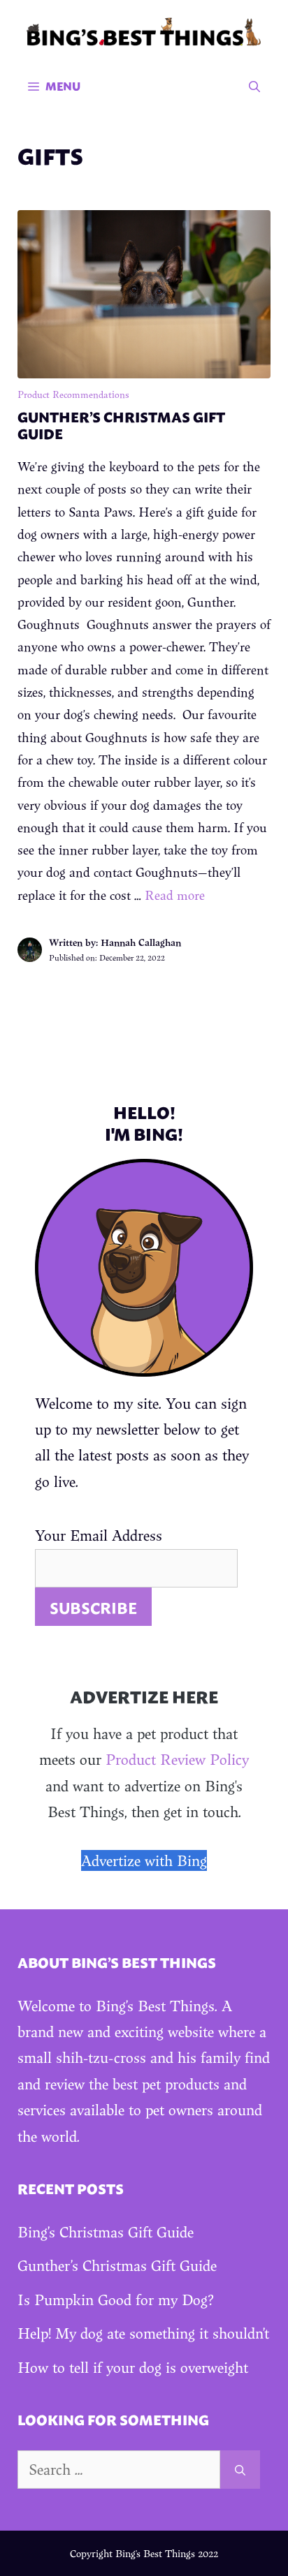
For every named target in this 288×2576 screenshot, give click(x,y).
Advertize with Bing (144, 1860)
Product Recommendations (73, 394)
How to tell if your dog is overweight (133, 2367)
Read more (175, 895)
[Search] (240, 2470)
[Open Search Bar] (254, 86)
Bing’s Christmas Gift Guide (106, 2232)
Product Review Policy (177, 1759)
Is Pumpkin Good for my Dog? (116, 2300)
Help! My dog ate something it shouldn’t (143, 2333)
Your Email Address (99, 1535)
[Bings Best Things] (144, 30)
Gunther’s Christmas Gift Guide (121, 424)
